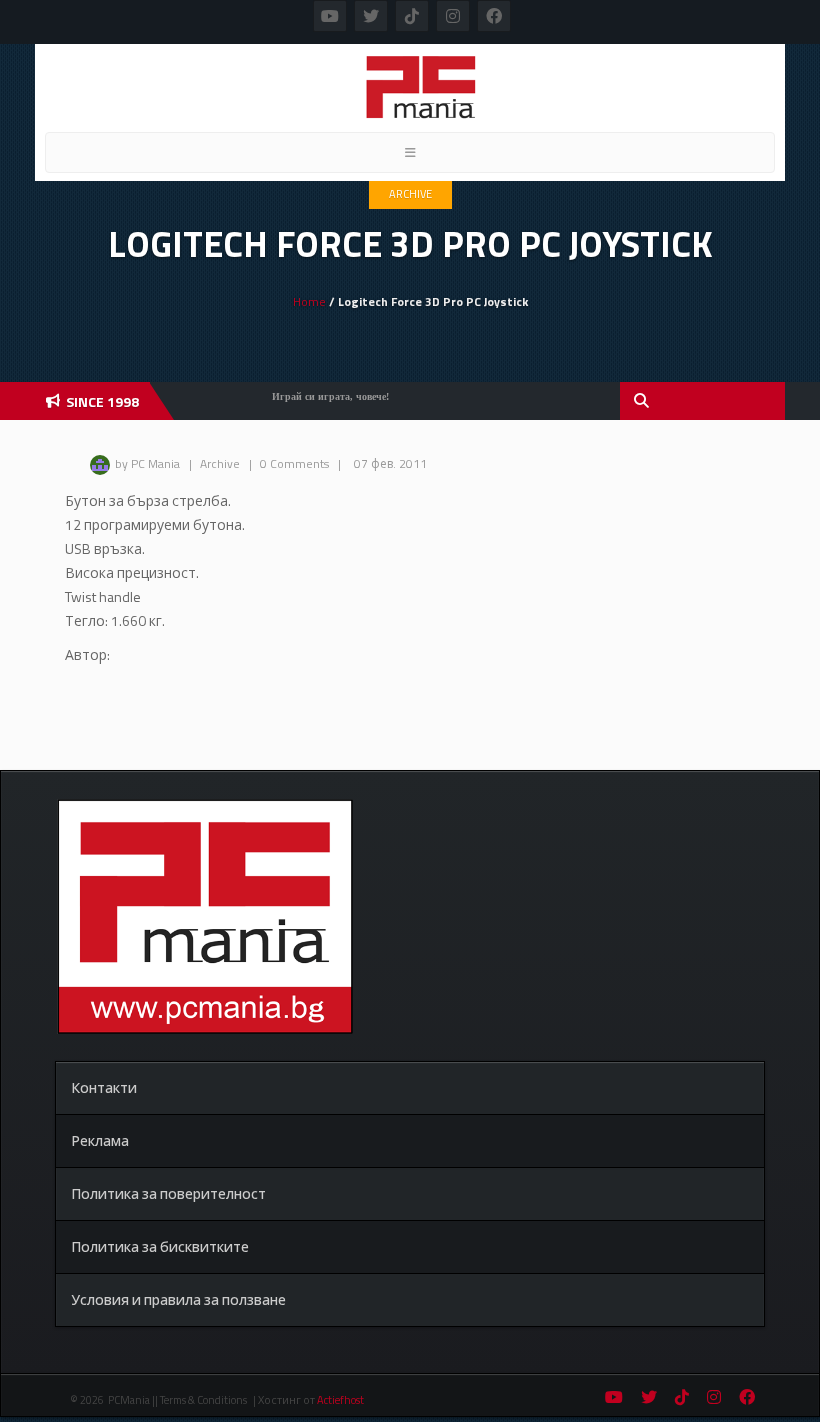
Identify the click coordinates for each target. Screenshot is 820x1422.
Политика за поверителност (168, 1193)
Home (309, 301)
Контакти (104, 1087)
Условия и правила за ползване (178, 1299)
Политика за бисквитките (160, 1246)
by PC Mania (147, 463)
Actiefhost (340, 1400)
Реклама (100, 1140)
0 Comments (294, 463)
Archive (410, 194)
